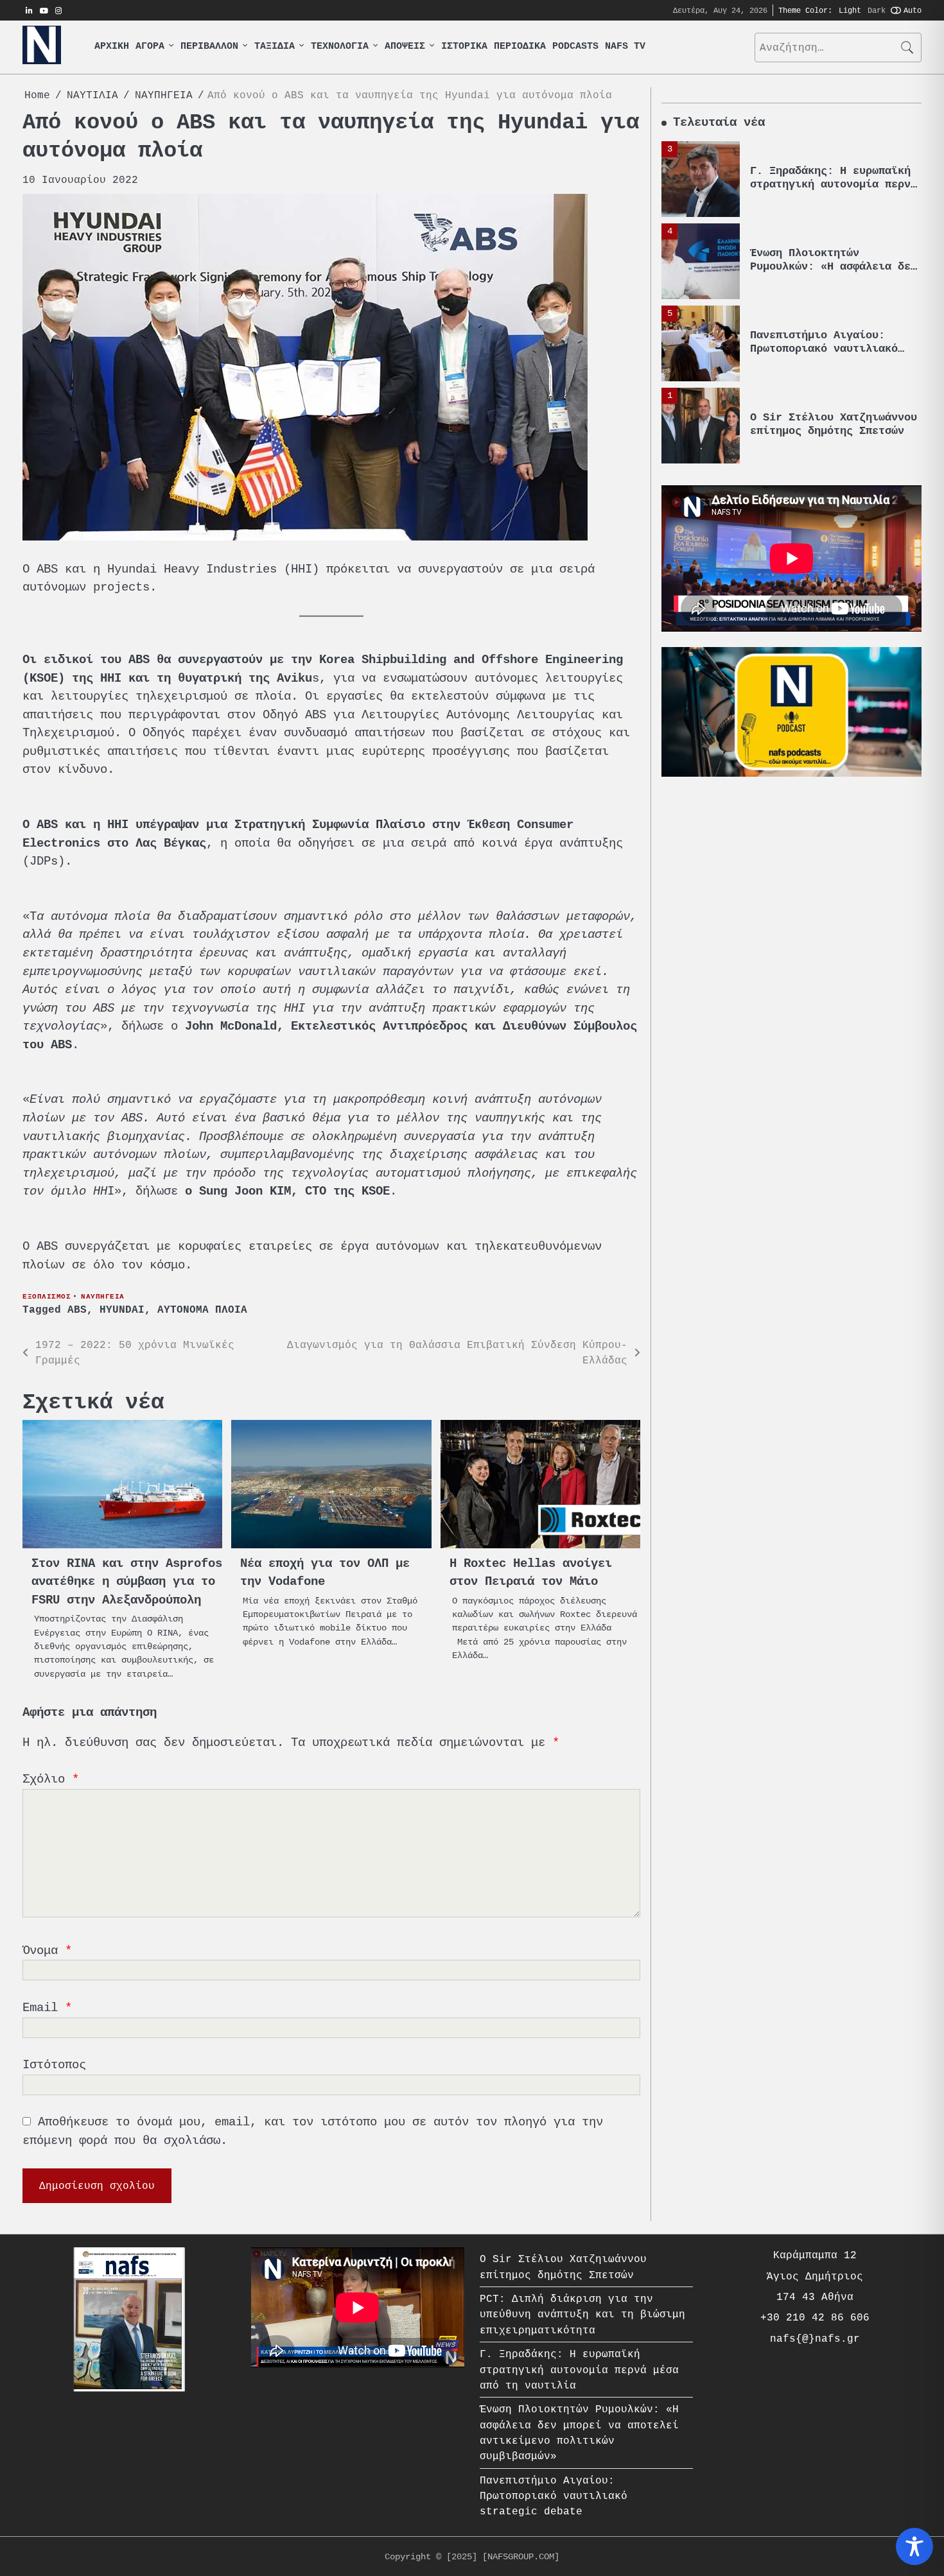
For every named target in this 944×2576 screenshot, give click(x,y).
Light (850, 10)
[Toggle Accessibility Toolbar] (914, 2546)
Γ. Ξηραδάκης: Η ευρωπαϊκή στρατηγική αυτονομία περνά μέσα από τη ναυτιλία (579, 2370)
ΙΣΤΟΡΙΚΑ (464, 47)
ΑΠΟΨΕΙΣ (405, 47)
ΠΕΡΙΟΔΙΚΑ (520, 47)
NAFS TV (625, 47)
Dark (877, 10)
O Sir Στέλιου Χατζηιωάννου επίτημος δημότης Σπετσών (834, 375)
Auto (913, 10)
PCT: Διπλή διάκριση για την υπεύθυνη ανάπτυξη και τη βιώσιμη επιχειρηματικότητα (582, 2314)
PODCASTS (575, 47)
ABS (77, 1310)
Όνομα (47, 1950)
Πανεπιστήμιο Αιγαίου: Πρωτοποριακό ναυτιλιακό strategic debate (824, 299)
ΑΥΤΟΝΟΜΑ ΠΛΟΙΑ (202, 1310)
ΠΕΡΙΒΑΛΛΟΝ (209, 47)
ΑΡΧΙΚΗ (112, 47)
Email (47, 2008)
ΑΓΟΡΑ (150, 47)
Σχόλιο (51, 1779)
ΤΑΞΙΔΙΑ (275, 47)
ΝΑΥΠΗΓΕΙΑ (103, 1296)
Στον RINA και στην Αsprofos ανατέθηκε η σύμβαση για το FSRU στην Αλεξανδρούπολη (127, 1582)
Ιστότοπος (54, 2065)
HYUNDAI (122, 1310)
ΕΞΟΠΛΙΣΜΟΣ (47, 1296)
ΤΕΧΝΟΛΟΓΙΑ (340, 47)
